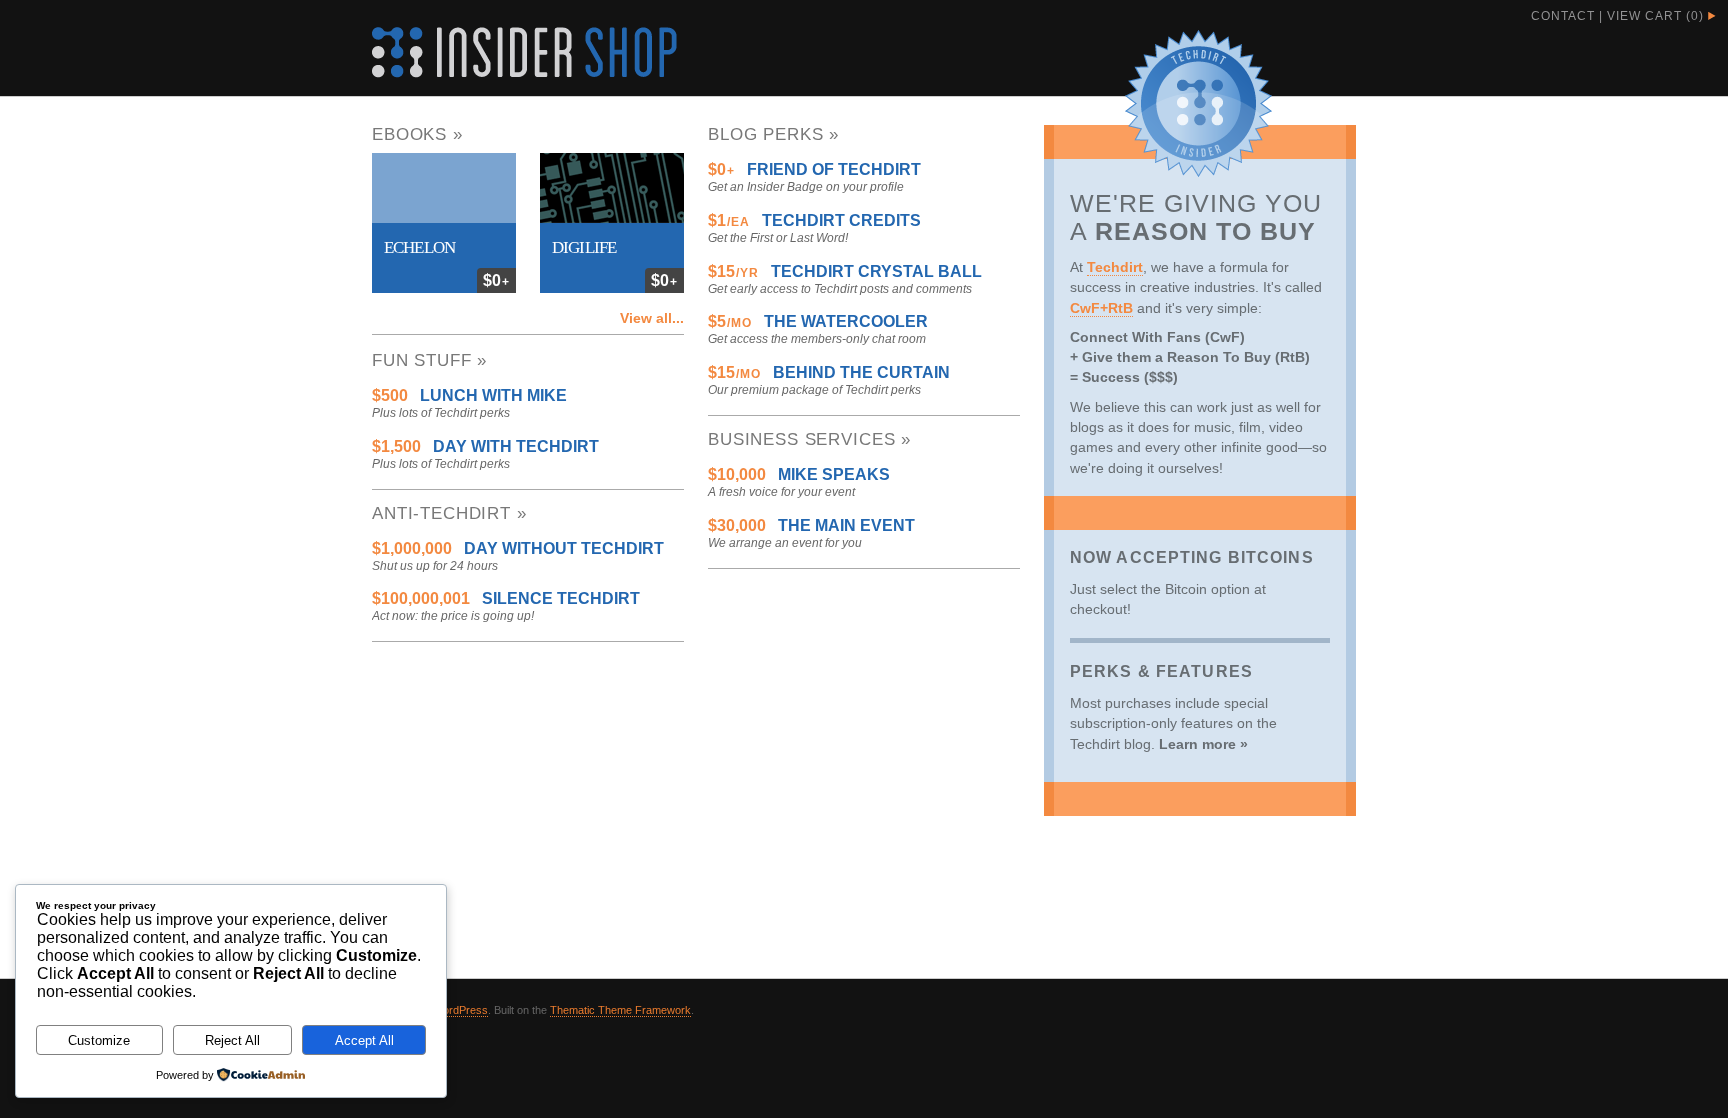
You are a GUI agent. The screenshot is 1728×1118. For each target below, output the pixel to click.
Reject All (232, 1040)
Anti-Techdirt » (449, 513)
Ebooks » (417, 134)
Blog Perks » (773, 134)
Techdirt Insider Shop (524, 52)
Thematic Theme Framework (620, 1010)
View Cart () (1655, 16)
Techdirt (1115, 267)
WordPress (460, 1010)
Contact (1563, 16)
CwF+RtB (1101, 308)
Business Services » (809, 439)
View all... (652, 318)
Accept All (364, 1040)
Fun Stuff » (429, 360)
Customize (99, 1040)
